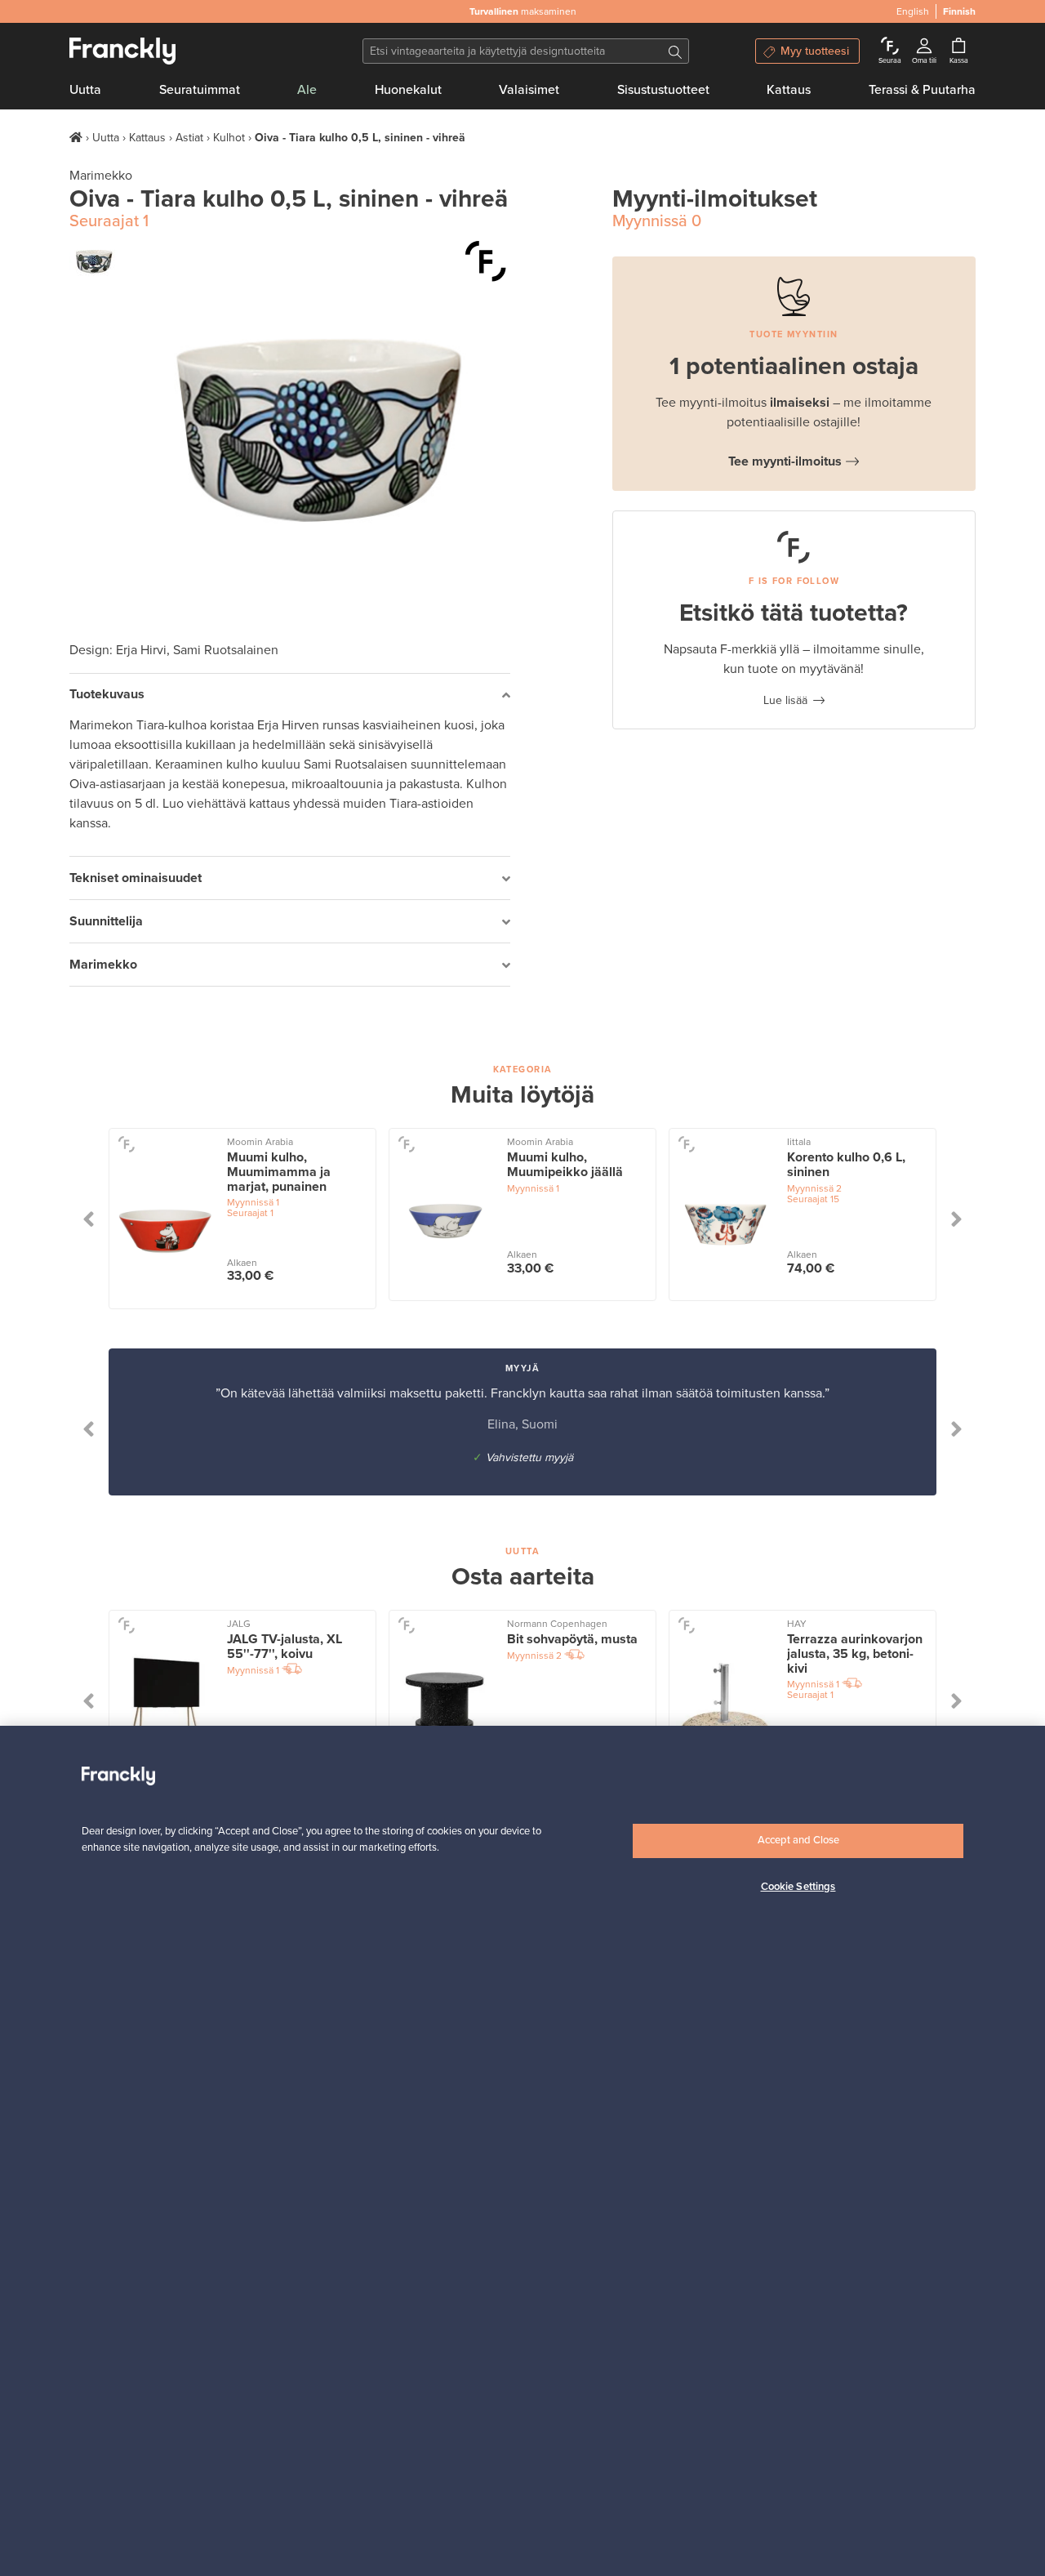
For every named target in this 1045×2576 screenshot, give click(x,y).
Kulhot (229, 138)
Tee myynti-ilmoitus (785, 461)
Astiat (189, 138)
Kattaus (789, 90)
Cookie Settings (798, 1887)
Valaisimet (529, 90)
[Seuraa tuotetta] (486, 261)
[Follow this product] (126, 1143)
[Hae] (675, 51)
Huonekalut (408, 90)
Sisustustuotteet (663, 90)
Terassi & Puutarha (922, 90)
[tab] (290, 695)
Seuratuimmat (200, 90)
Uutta (85, 90)
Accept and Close (798, 1840)
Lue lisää (785, 700)
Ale (307, 90)
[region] (522, 2151)
